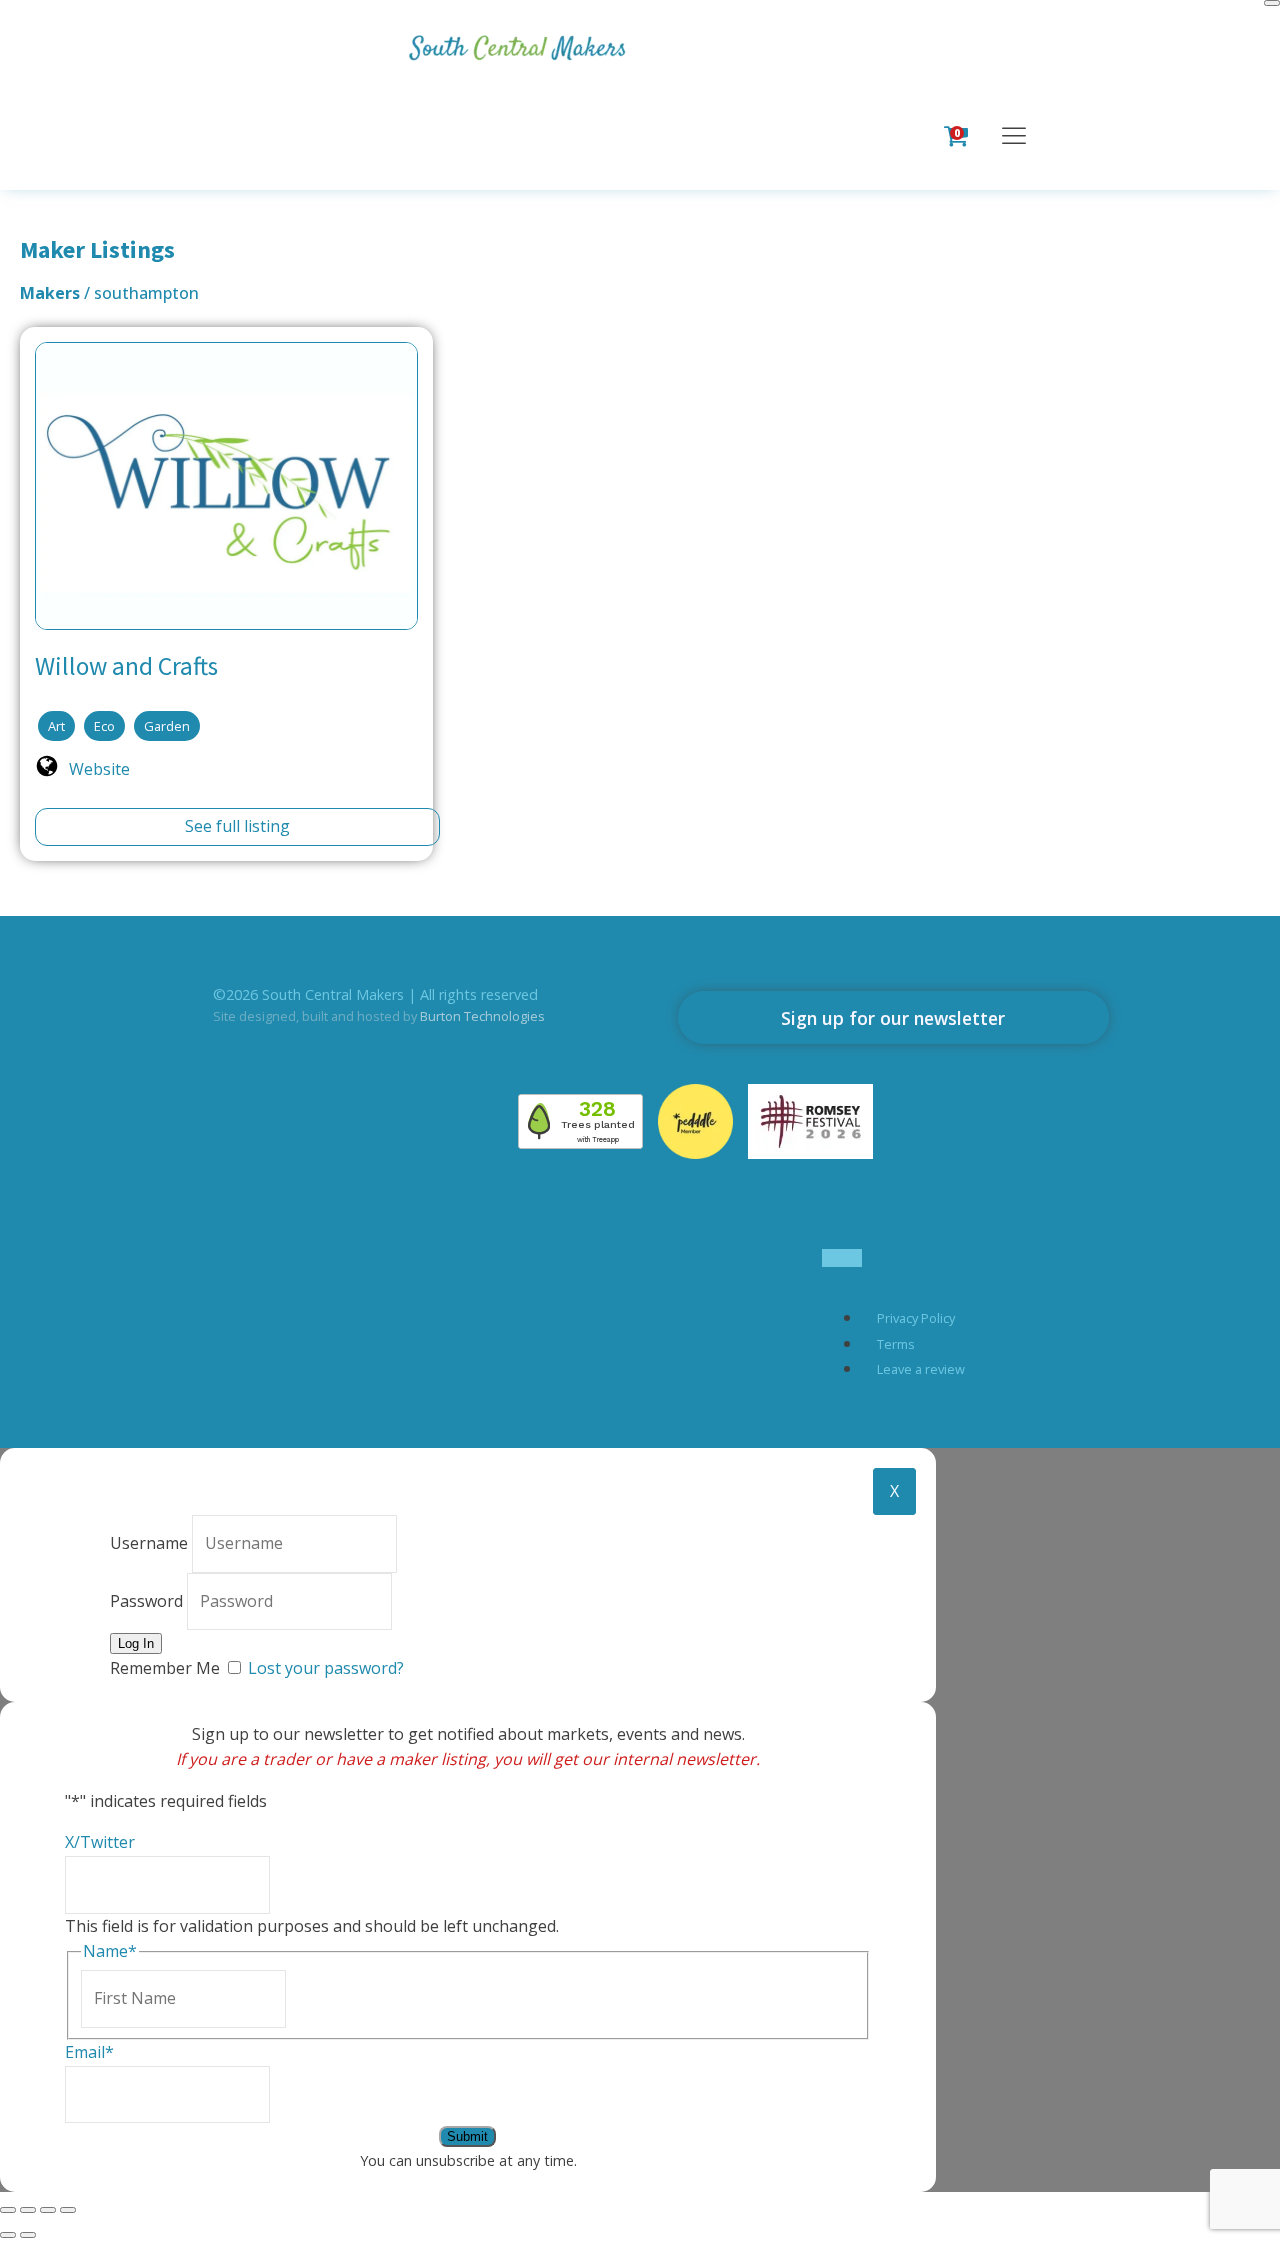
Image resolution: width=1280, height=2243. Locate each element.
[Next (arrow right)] (28, 2235)
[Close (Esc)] (68, 2210)
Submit (467, 2136)
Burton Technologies (482, 1016)
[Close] (1272, 3)
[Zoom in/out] (8, 2210)
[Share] (48, 2210)
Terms (896, 1344)
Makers (52, 293)
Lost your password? (326, 1668)
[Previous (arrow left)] (8, 2235)
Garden (167, 726)
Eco (104, 726)
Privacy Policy (916, 1318)
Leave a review (921, 1369)
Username (149, 1543)
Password (146, 1601)
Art (56, 726)
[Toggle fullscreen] (28, 2210)
